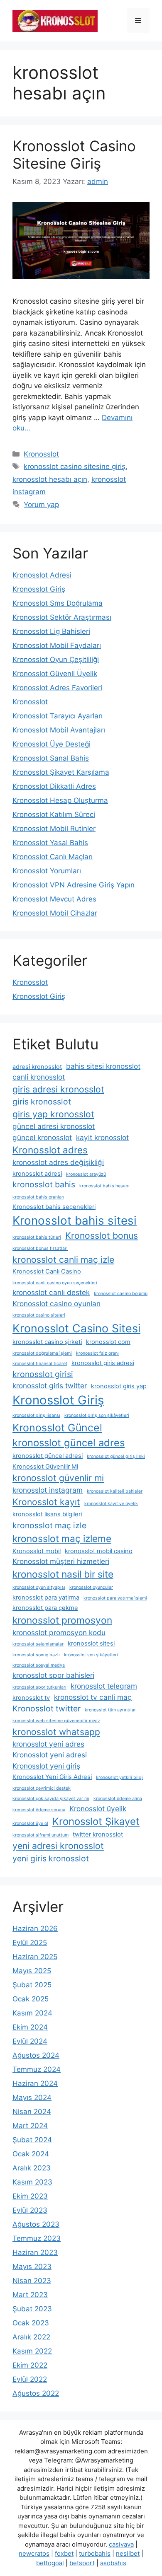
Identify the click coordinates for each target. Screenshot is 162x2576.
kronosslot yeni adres (48, 1744)
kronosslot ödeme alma (118, 1799)
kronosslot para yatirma (46, 1597)
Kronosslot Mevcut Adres (54, 899)
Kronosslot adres (50, 1150)
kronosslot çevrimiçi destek (42, 1788)
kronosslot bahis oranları (38, 1197)
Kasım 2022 (32, 2351)
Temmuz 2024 (37, 2069)
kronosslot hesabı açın (50, 479)
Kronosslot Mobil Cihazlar (55, 913)
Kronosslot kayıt (46, 1502)
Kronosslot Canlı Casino (47, 1271)
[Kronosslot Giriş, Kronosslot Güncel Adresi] (55, 20)
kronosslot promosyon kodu (59, 1632)
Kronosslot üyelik (98, 1809)
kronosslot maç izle (49, 1525)
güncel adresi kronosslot (54, 1126)
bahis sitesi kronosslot (103, 1066)
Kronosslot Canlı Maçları (53, 857)
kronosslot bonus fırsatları (40, 1248)
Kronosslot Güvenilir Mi (45, 1467)
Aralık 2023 (32, 2168)
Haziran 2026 (35, 1928)
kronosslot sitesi (91, 1643)
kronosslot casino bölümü (121, 1294)
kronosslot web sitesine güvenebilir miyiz (56, 1721)
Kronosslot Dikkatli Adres (54, 786)
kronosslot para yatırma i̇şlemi (115, 1598)
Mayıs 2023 (32, 2267)
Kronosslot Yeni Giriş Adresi (52, 1777)
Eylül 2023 (30, 2210)
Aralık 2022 (31, 2337)
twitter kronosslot (98, 1834)
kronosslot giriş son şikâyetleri (97, 1415)
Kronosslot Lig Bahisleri (51, 631)
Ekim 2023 (30, 2196)
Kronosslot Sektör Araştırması (62, 617)
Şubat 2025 (32, 1985)
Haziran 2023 (35, 2252)
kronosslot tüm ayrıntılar (110, 1710)
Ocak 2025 (31, 1999)
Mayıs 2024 (32, 2098)
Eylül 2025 (30, 1943)
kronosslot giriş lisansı (36, 1415)
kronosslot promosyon (62, 1620)
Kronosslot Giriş (39, 589)
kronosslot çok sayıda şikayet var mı (51, 1799)
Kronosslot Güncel (57, 1428)
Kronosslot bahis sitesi (75, 1220)
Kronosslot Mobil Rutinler (54, 829)
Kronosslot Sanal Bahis (51, 758)
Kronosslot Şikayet (96, 1821)
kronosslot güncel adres (69, 1443)
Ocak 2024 (31, 2154)
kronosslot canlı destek (51, 1292)
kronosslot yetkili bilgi (119, 1777)
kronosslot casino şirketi (47, 1342)
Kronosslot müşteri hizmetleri (61, 1561)
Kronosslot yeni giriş (46, 1766)
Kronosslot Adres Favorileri (57, 688)
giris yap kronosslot (53, 1114)
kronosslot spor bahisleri (53, 1675)
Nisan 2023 (32, 2281)
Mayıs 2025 (32, 1971)
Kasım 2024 (32, 2013)
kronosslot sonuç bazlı (36, 1655)
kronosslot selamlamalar (38, 1644)
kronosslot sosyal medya (39, 1665)
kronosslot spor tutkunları (39, 1687)
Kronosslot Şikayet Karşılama (61, 772)
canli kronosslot (39, 1077)
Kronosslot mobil (37, 1551)
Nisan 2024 (32, 2112)
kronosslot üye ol (30, 1823)
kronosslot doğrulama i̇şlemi (42, 1353)
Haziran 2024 (35, 2083)
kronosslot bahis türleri (37, 1237)
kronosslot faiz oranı (97, 1353)
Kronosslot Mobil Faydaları (57, 645)
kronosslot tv (31, 1698)
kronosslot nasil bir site (63, 1574)
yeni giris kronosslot (51, 1858)
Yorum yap (41, 505)
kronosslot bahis (44, 1184)
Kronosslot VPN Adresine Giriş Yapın (74, 885)
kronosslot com (108, 1342)
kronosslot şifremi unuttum (40, 1835)
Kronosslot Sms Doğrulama (58, 603)
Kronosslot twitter (47, 1708)
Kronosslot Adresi (42, 575)
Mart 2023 (30, 2295)
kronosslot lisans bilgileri (47, 1514)
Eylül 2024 (30, 2041)
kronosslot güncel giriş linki (116, 1456)
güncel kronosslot (42, 1137)
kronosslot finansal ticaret (40, 1364)
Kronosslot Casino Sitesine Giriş (74, 155)
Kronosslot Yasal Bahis (50, 843)
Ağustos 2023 (36, 2224)
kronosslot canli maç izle (63, 1259)
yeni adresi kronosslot (58, 1846)
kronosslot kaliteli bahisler (115, 1491)
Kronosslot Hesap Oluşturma (60, 800)
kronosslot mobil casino (99, 1551)
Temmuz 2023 (37, 2238)
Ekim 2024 (30, 2027)
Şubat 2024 (32, 2140)
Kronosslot (41, 454)
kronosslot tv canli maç (93, 1697)
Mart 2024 (30, 2126)
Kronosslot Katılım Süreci (54, 814)
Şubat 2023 (32, 2309)
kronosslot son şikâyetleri (91, 1655)
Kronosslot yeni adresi (50, 1755)
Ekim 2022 (30, 2365)
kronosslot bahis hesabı (104, 1186)
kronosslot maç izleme (62, 1538)
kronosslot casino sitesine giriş (75, 466)
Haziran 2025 (35, 1957)
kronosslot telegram (104, 1686)
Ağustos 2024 (36, 2055)
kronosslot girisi (43, 1374)
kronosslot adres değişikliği (58, 1162)
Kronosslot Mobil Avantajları (59, 730)
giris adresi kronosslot (58, 1089)
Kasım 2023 (32, 2182)
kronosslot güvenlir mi (58, 1478)
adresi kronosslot (37, 1067)
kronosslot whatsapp (56, 1732)
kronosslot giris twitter (50, 1386)
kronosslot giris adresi (103, 1363)
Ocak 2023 (31, 2323)
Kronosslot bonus (102, 1235)
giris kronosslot (42, 1102)
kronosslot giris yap (119, 1386)
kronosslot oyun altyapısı (39, 1587)
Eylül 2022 (30, 2379)
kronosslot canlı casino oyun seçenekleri (55, 1283)
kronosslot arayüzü (86, 1174)
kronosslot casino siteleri (39, 1315)
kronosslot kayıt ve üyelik (111, 1504)
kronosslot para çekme (45, 1608)
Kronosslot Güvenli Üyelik (55, 674)
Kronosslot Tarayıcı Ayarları (58, 716)
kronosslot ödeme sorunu (39, 1810)
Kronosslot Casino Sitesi (76, 1328)
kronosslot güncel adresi (48, 1456)
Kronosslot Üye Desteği (52, 744)
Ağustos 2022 (36, 2393)
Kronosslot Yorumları (47, 871)
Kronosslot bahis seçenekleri (54, 1207)
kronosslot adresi (37, 1174)
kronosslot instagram (48, 1490)
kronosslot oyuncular (91, 1587)
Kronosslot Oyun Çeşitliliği (56, 660)
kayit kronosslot (102, 1137)
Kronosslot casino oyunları (56, 1304)
